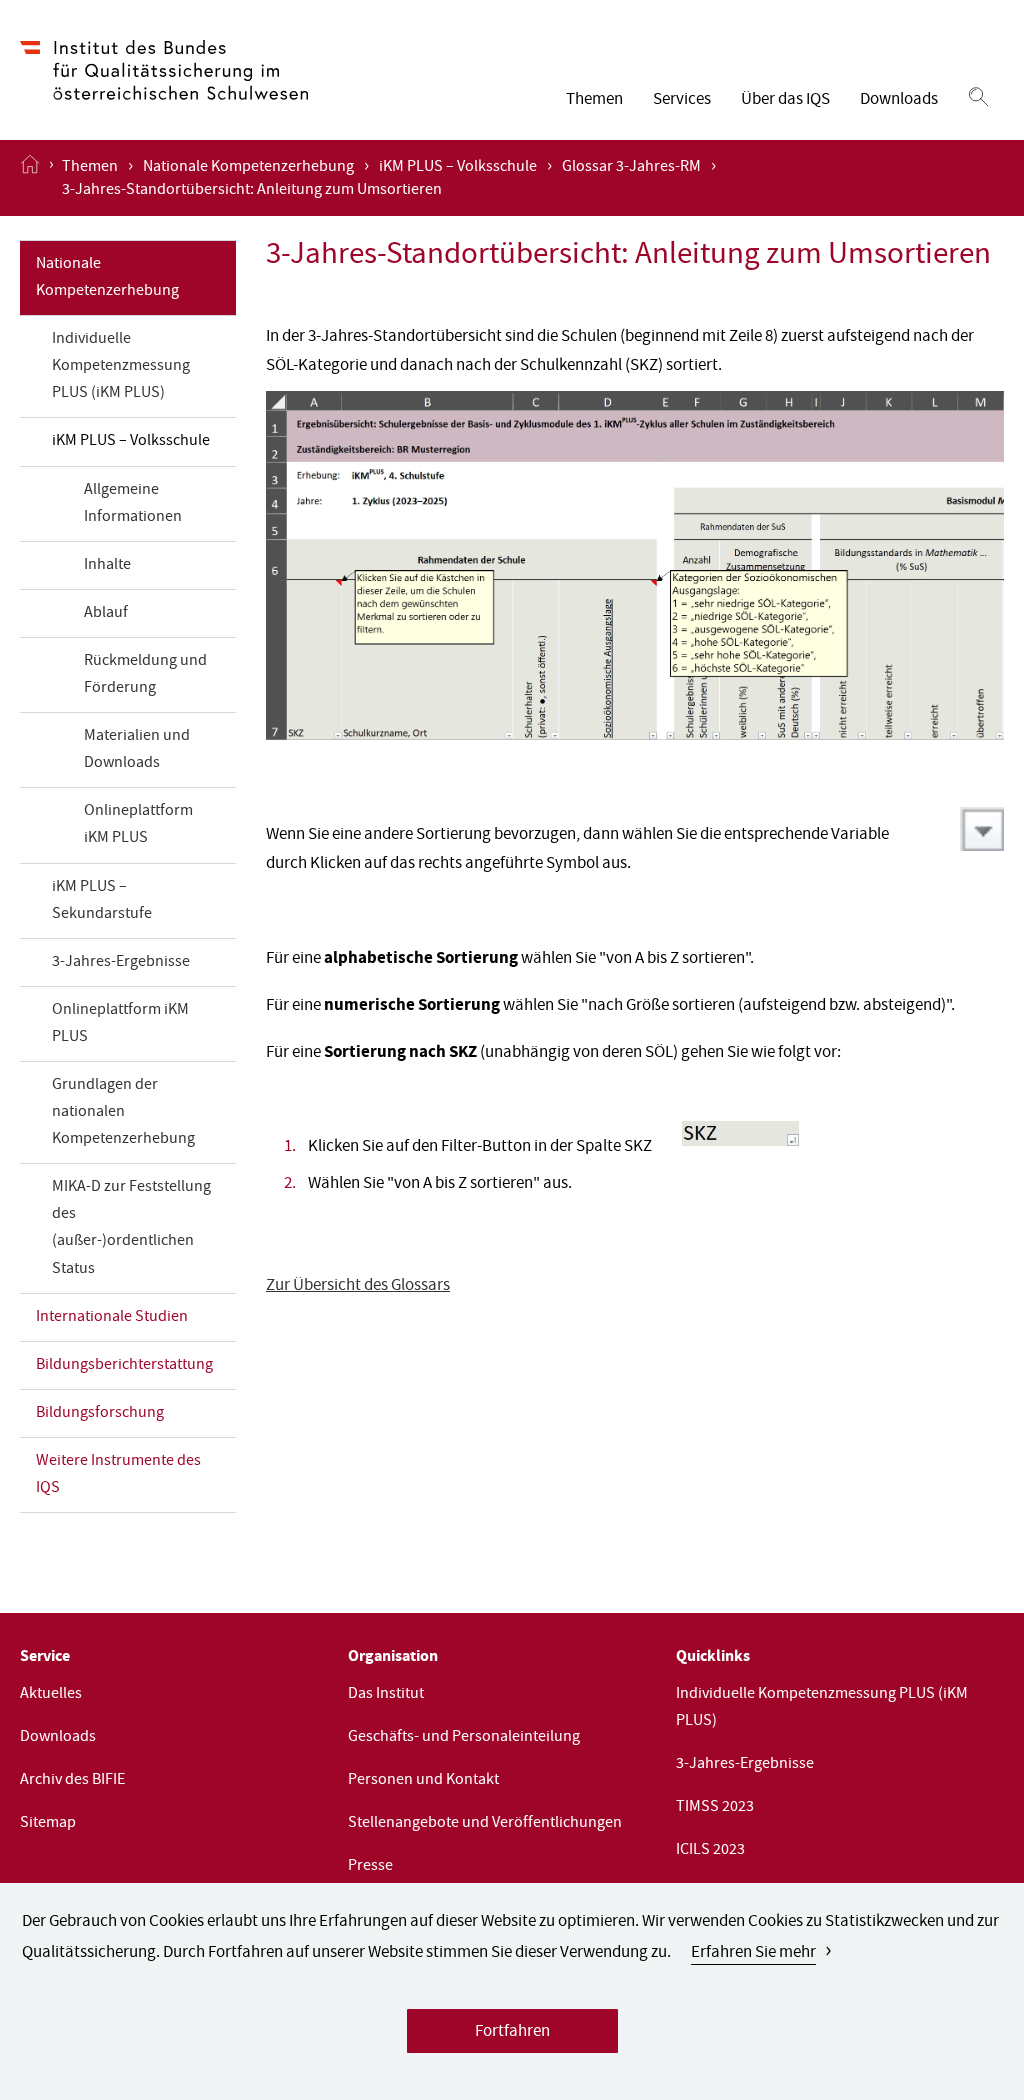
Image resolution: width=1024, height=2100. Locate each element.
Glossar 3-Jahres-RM (631, 168)
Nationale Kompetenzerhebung (248, 168)
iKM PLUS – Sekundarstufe (102, 901)
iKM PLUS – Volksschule (458, 168)
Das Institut (386, 1695)
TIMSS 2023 (715, 1808)
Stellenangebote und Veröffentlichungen (485, 1824)
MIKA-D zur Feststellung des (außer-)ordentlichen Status (131, 1228)
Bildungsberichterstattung (124, 1366)
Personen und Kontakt (423, 1781)
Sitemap (48, 1824)
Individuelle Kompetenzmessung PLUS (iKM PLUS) (121, 367)
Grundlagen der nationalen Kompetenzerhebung (123, 1113)
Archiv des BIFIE (72, 1781)
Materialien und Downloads (137, 750)
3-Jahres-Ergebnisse (121, 963)
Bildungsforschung (100, 1414)
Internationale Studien (112, 1318)
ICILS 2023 (710, 1851)
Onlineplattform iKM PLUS (138, 825)
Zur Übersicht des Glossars (358, 1286)
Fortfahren (512, 2032)
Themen (594, 100)
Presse (370, 1867)
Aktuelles (51, 1695)
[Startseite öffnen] (30, 177)
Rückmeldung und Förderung (145, 675)
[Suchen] (978, 98)
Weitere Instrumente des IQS (118, 1475)
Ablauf (106, 614)
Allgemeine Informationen (133, 504)
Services (682, 100)
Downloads (899, 100)
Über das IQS (785, 100)
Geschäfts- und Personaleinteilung (464, 1738)
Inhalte (107, 566)
